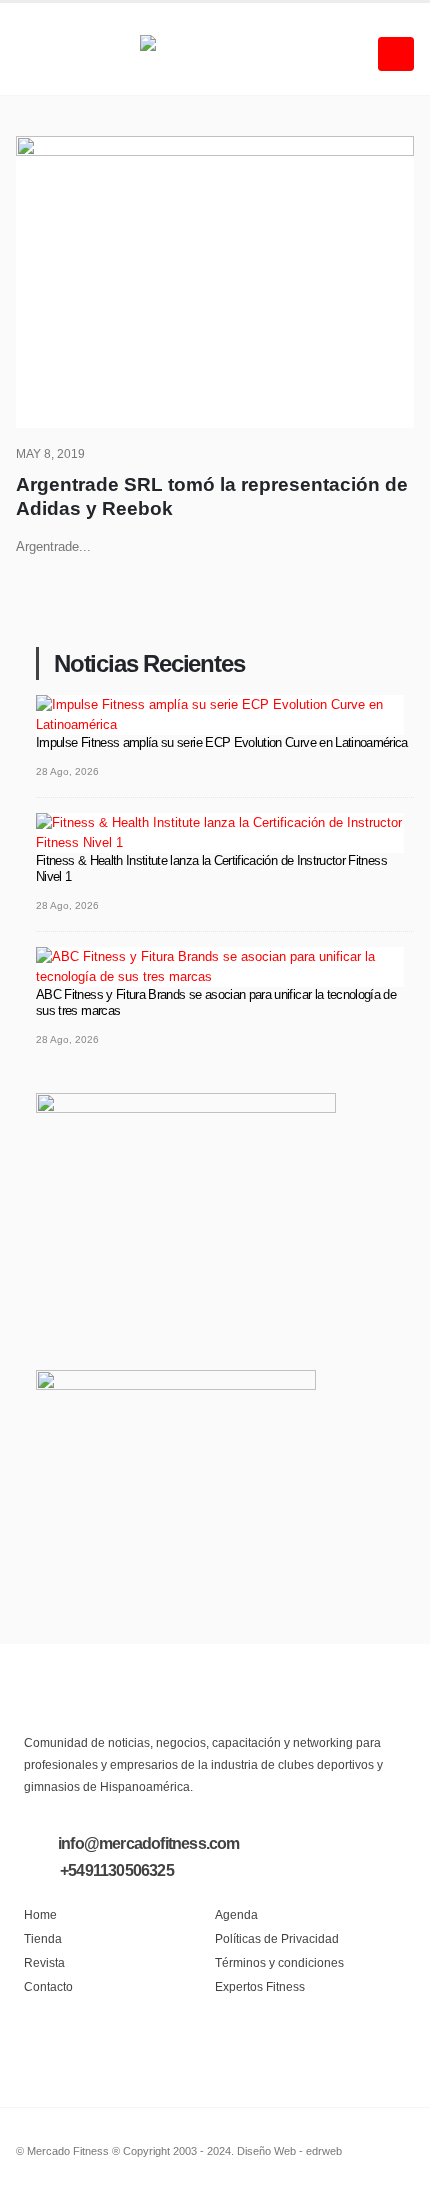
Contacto (48, 1986)
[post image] (215, 282)
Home (40, 1914)
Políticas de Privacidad (277, 1938)
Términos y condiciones (279, 1962)
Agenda (236, 1914)
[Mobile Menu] (396, 54)
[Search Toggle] (31, 54)
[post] (220, 714)
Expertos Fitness (260, 1986)
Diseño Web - (289, 2151)
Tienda (43, 1938)
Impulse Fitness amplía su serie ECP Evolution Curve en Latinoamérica (222, 742)
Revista (44, 1962)
